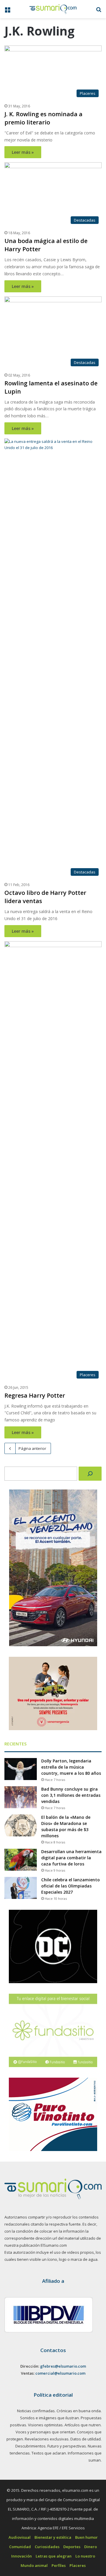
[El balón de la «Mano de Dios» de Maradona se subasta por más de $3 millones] (21, 1825)
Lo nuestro (85, 2556)
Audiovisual (20, 2537)
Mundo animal (34, 2565)
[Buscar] (90, 1474)
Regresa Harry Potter (35, 1395)
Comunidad (20, 2547)
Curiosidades (47, 2547)
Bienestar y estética (53, 2537)
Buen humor (86, 2537)
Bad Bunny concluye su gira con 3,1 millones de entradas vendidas (71, 1795)
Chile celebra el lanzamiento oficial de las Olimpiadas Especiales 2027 (71, 1886)
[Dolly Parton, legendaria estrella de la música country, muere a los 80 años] (21, 1769)
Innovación (21, 2556)
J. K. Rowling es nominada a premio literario (43, 118)
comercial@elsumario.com (60, 2373)
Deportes (72, 2547)
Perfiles (59, 2565)
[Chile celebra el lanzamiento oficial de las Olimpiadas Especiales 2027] (21, 1888)
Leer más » (23, 152)
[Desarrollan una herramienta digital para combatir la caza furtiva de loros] (21, 1860)
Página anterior (32, 1448)
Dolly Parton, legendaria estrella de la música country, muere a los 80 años (71, 1767)
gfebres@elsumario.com (63, 2366)
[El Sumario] (53, 9)
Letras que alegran (54, 2556)
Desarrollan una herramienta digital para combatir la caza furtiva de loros (71, 1858)
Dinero (91, 2547)
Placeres (78, 2565)
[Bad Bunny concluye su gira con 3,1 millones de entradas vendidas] (21, 1797)
